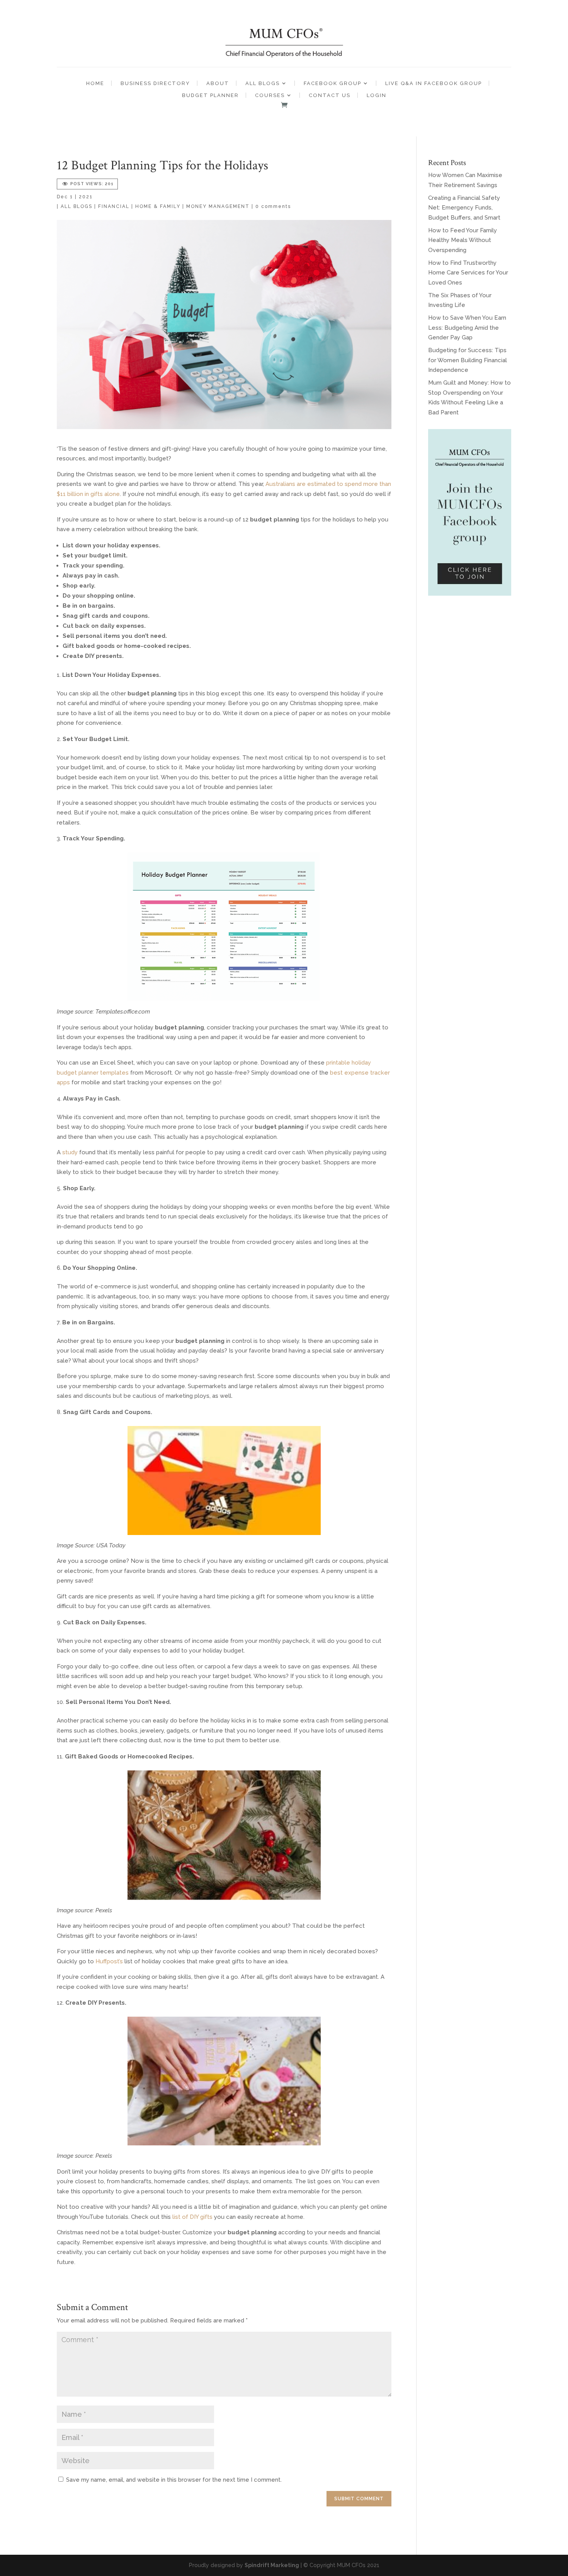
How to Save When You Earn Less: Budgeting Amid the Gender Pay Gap (467, 328)
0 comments (273, 206)
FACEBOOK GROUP (332, 83)
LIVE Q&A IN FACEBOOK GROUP (434, 83)
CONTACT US (330, 95)
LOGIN (377, 95)
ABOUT (218, 83)
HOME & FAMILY (158, 206)
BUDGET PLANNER (210, 95)
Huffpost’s (109, 1961)
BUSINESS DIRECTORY (155, 83)
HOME (95, 83)
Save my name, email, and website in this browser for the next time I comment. (174, 2480)
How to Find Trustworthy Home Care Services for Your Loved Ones (468, 273)
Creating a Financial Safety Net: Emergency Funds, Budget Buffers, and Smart (464, 208)
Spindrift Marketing (272, 2565)
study (70, 1152)
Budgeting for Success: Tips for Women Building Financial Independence (468, 360)
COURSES (270, 95)
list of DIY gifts (192, 2217)
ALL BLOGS (263, 83)
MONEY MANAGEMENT (218, 206)
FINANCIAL (114, 206)
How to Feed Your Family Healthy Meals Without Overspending (463, 240)
